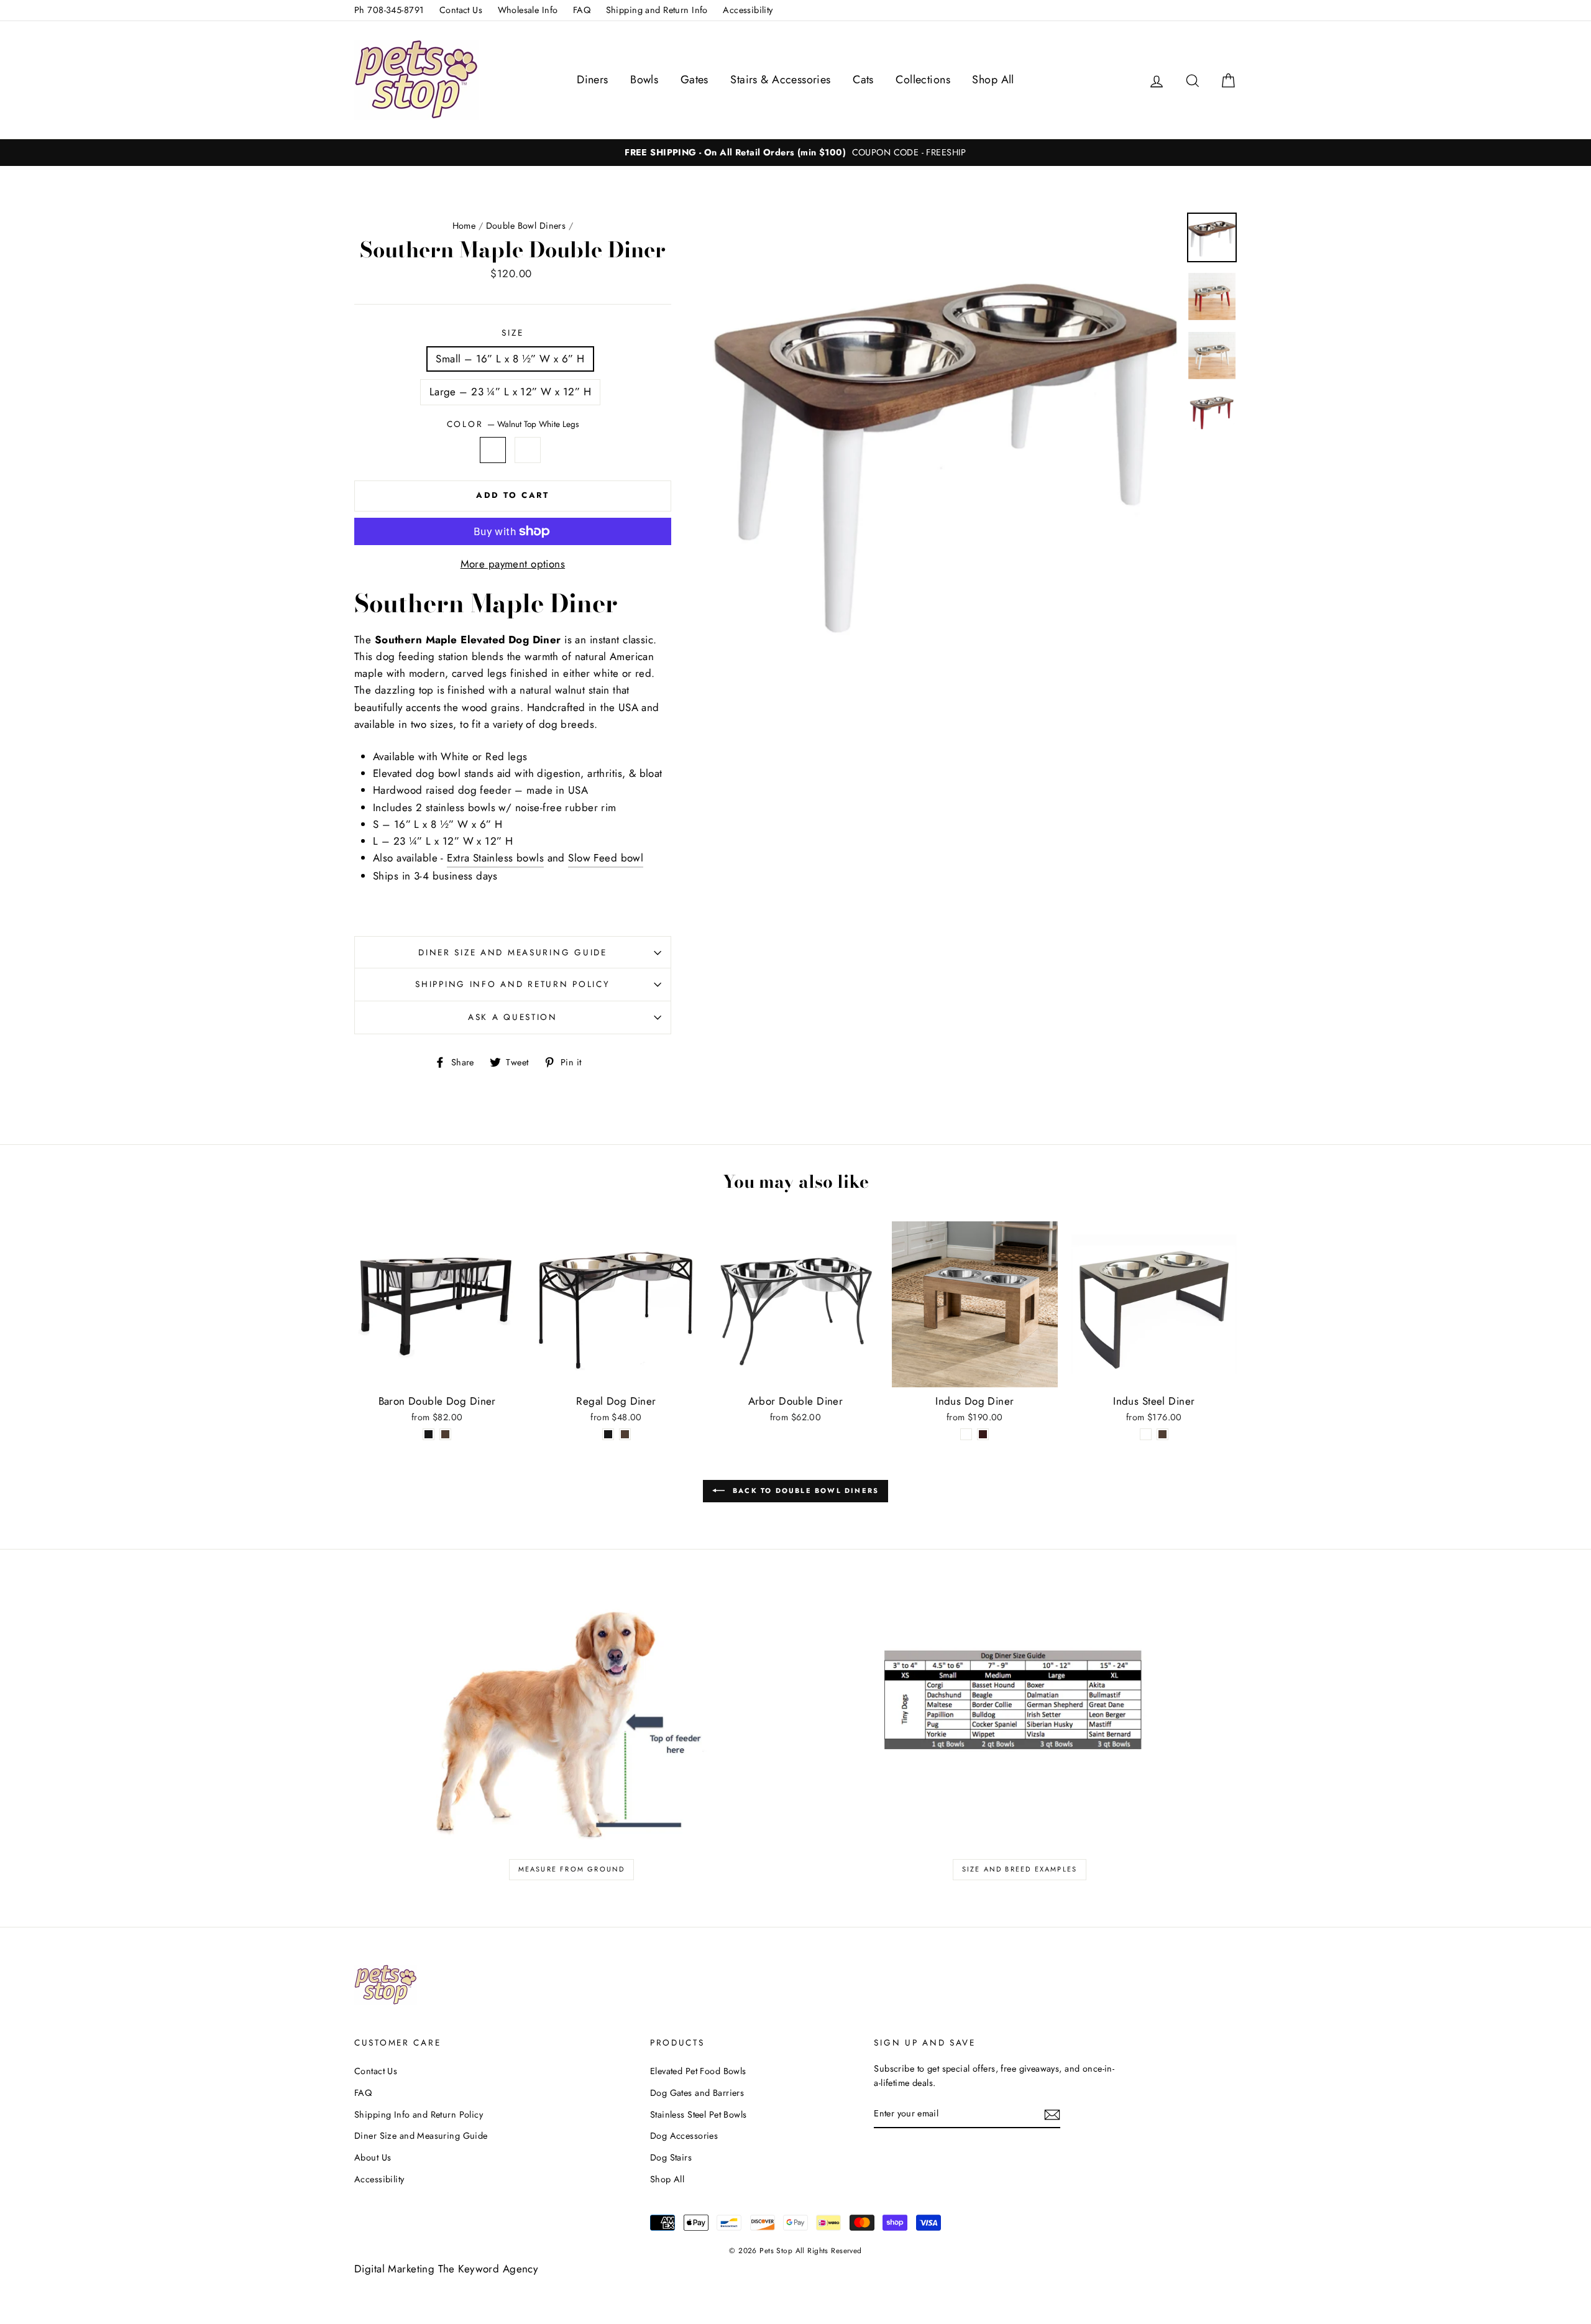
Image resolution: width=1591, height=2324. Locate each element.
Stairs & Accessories (781, 80)
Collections (923, 80)
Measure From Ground (572, 1869)
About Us (373, 2157)
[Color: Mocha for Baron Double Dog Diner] (445, 1435)
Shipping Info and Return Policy (512, 984)
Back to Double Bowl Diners (804, 1490)
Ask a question (513, 1017)
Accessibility (748, 10)
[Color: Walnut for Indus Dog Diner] (983, 1435)
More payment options (513, 564)
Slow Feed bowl (606, 858)
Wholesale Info (528, 10)
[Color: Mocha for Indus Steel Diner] (1162, 1435)
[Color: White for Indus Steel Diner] (1146, 1435)
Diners (593, 80)
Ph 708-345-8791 (389, 10)
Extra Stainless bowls (495, 858)
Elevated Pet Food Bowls (698, 2071)
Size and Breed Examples (1020, 1869)
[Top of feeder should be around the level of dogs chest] (571, 1718)
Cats (863, 80)
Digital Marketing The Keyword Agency (446, 2269)
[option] (795, 153)
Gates (695, 80)
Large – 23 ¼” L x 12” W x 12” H (510, 392)
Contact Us (461, 10)
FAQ (582, 10)
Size (512, 333)
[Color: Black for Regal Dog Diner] (608, 1435)
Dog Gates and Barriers (697, 2093)
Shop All (993, 80)
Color (513, 424)
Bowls (644, 80)
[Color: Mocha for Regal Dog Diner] (625, 1435)
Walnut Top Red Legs (528, 450)
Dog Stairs (671, 2157)
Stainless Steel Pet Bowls (699, 2115)
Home (464, 226)
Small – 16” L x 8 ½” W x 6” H (510, 359)
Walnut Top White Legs (493, 450)
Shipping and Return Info (657, 10)
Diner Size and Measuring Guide (513, 952)
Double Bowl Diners (526, 226)
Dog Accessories (684, 2136)
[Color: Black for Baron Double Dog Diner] (429, 1435)
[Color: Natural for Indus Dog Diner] (966, 1435)
